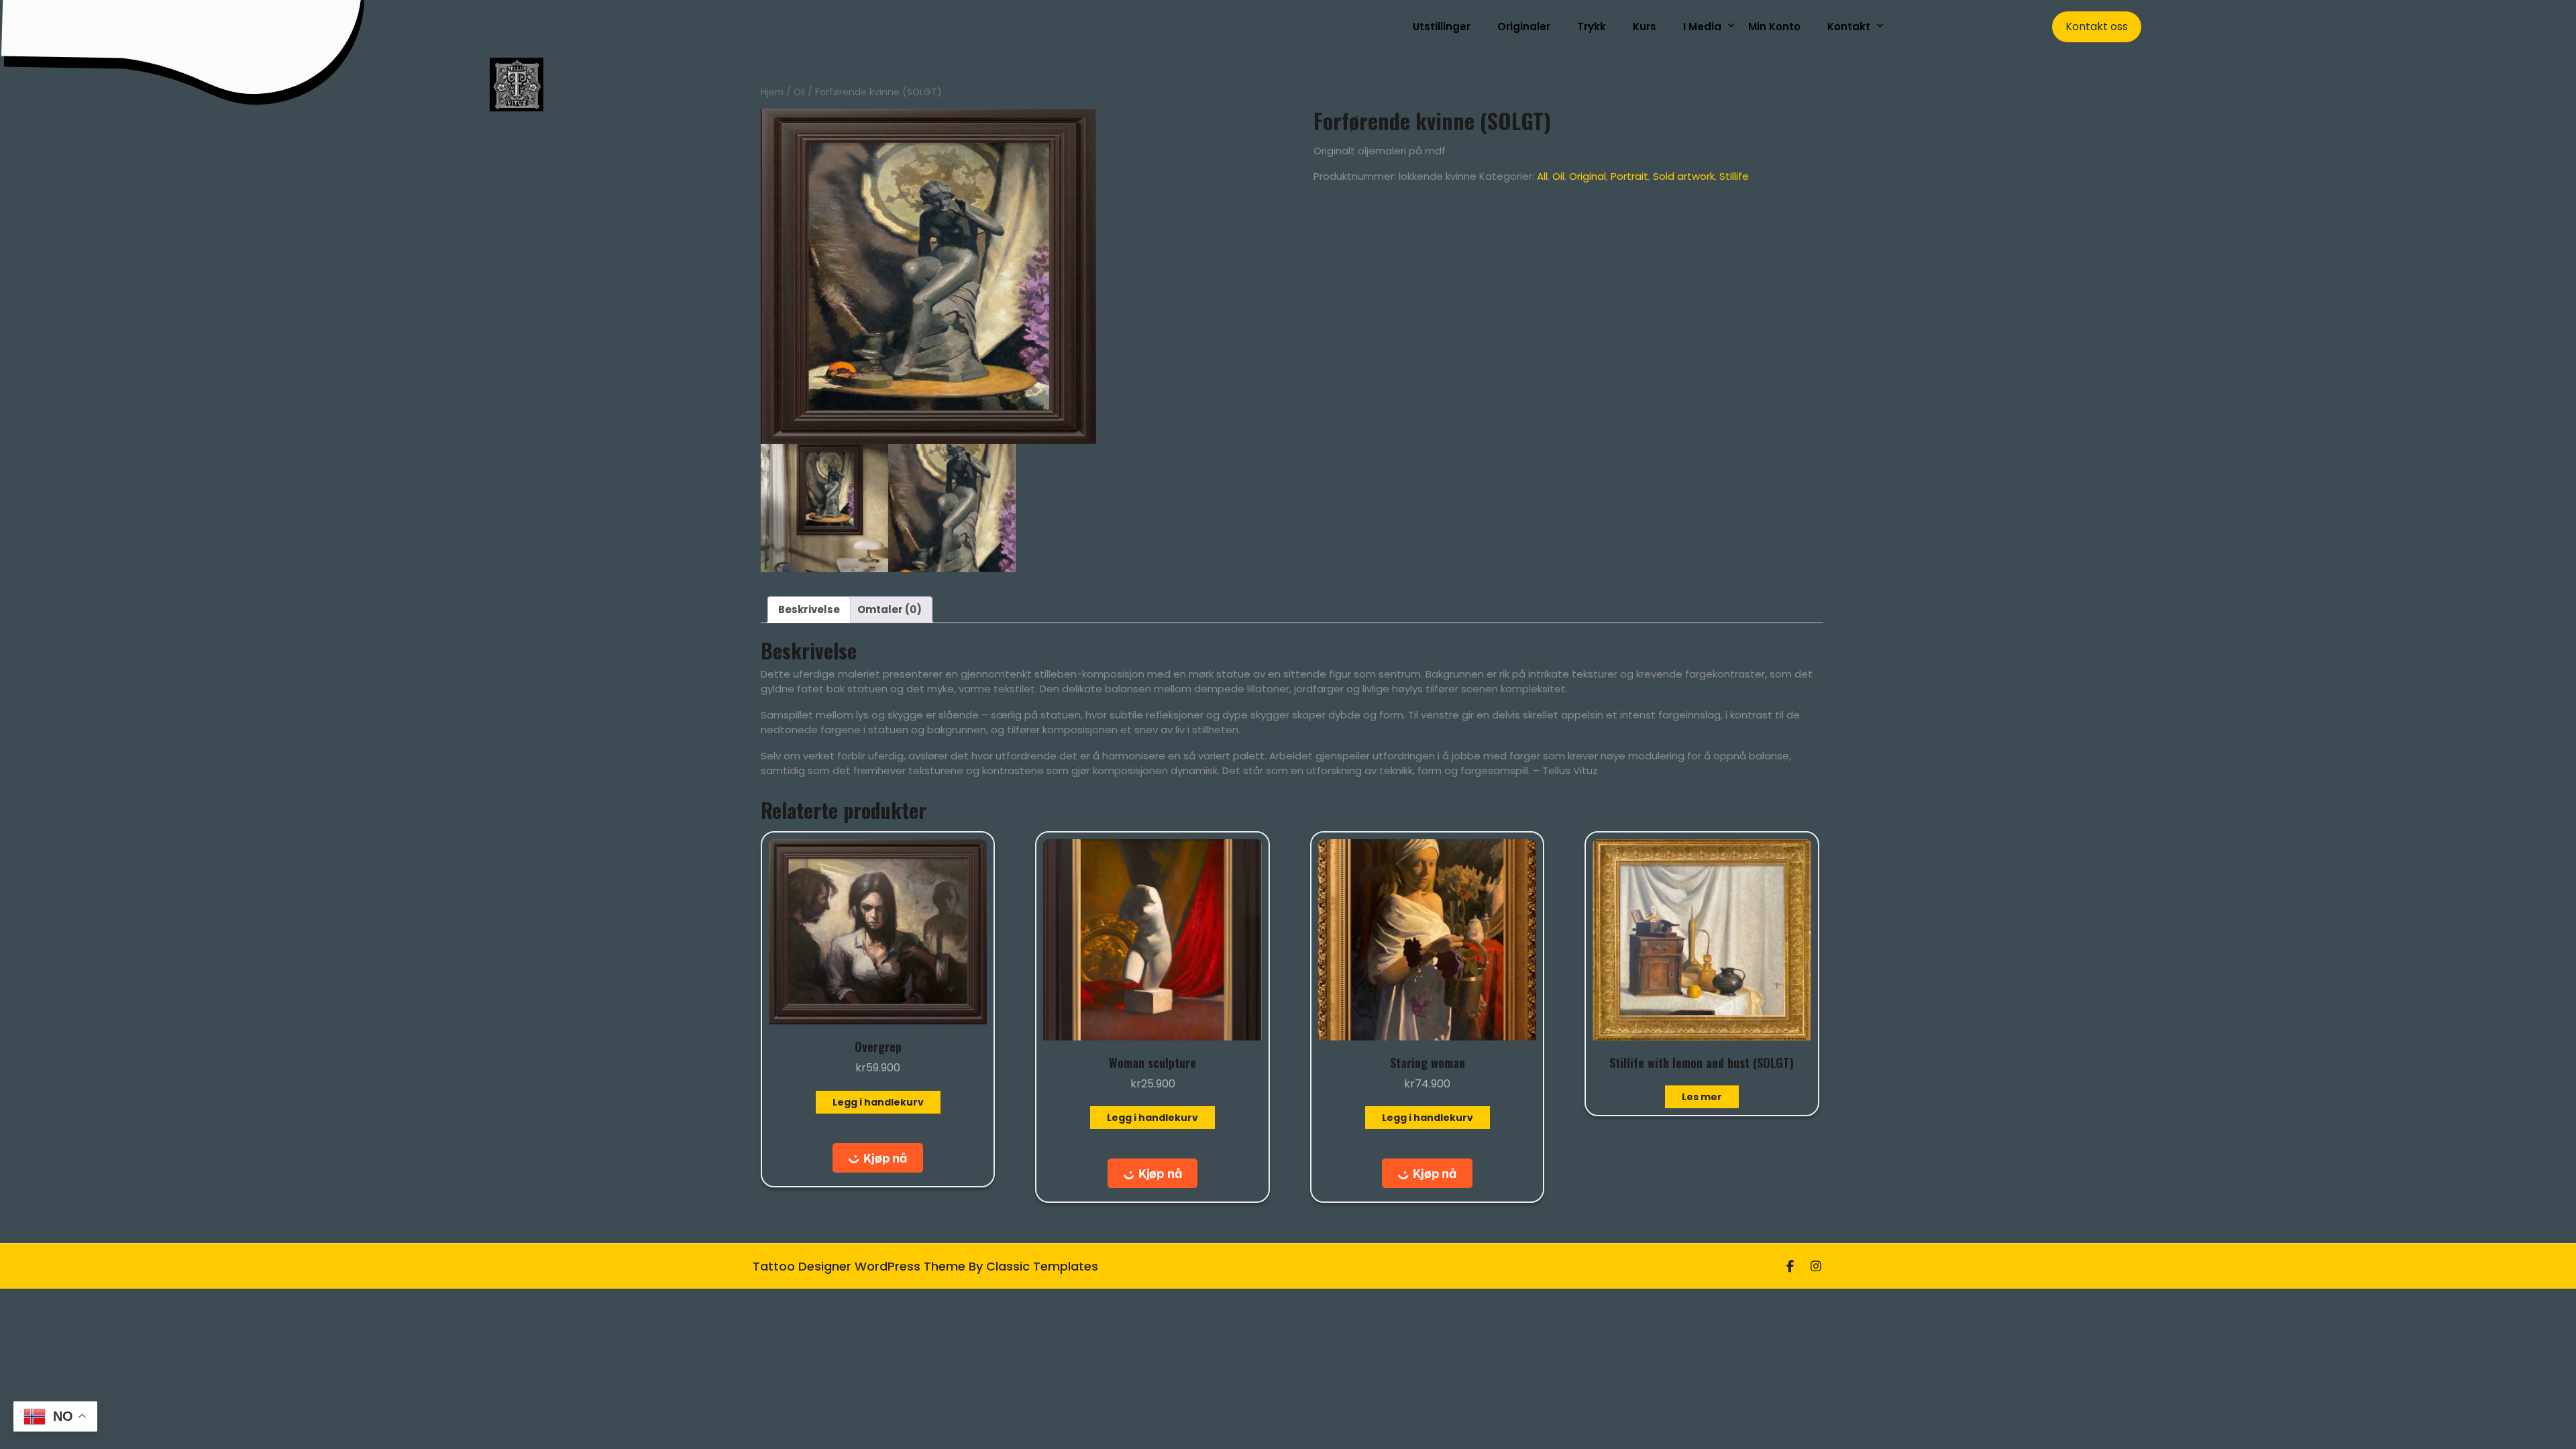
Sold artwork (1684, 176)
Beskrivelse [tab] (809, 609)
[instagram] (1816, 1266)
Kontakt (1849, 26)
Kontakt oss (2097, 26)
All (1542, 176)
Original (1588, 176)
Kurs (1645, 26)
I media (1702, 26)
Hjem (772, 92)
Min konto (1774, 26)
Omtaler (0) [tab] (890, 609)
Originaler (1524, 26)
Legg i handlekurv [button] (878, 1102)
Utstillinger (1442, 26)
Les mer (1702, 1097)
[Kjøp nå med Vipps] (878, 1158)
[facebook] (1790, 1266)
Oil (799, 92)
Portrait (1629, 176)
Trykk (1592, 26)
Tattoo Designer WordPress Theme (861, 1266)
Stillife (1734, 176)
